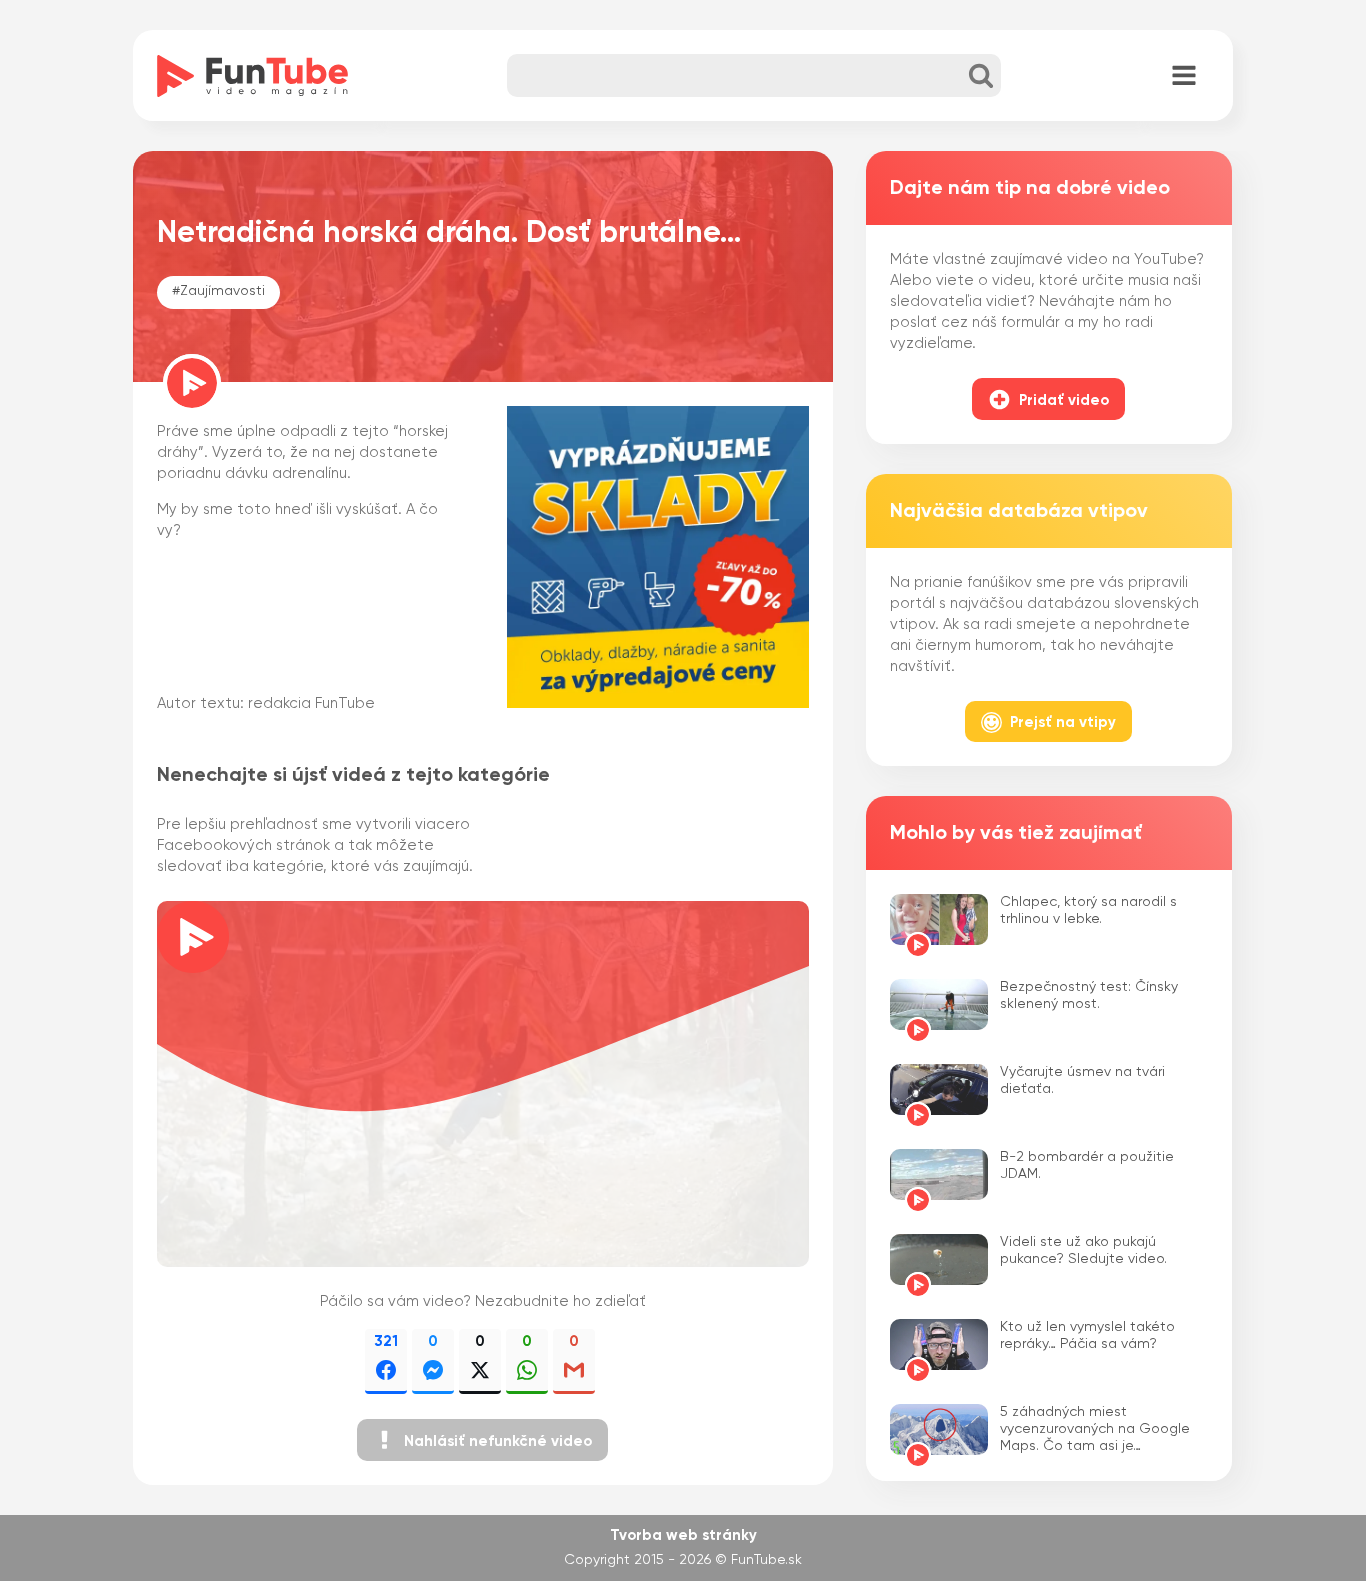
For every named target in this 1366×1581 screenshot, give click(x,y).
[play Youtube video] (483, 1084)
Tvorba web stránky (683, 1535)
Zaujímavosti (222, 291)
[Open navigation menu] (1184, 77)
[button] (482, 1440)
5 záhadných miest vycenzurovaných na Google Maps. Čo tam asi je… (1095, 1429)
